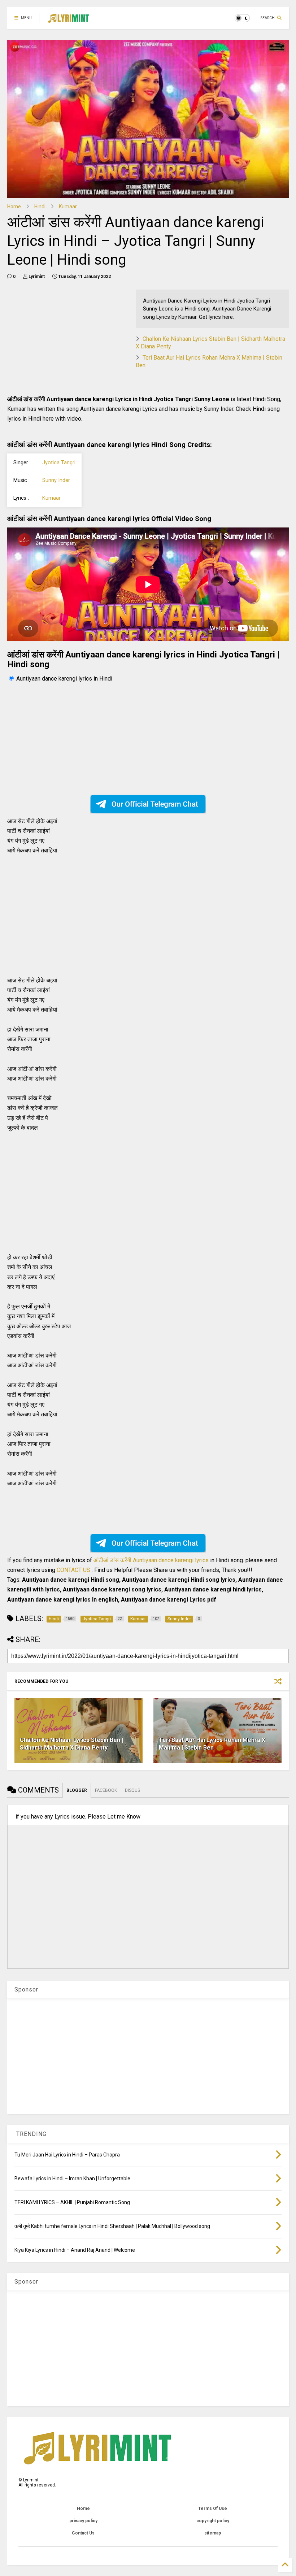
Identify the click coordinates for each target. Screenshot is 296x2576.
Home (14, 207)
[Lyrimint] (68, 20)
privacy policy (83, 2521)
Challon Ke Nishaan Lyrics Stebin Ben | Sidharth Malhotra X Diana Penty (71, 1744)
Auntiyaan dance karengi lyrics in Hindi (64, 679)
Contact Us (83, 2533)
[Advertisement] (68, 340)
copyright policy (213, 2521)
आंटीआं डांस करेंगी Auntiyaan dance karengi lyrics (152, 1560)
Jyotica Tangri (59, 463)
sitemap (213, 2533)
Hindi (40, 207)
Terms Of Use (213, 2508)
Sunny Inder (56, 480)
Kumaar (68, 207)
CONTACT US (73, 1570)
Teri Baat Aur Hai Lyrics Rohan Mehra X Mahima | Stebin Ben (212, 1744)
